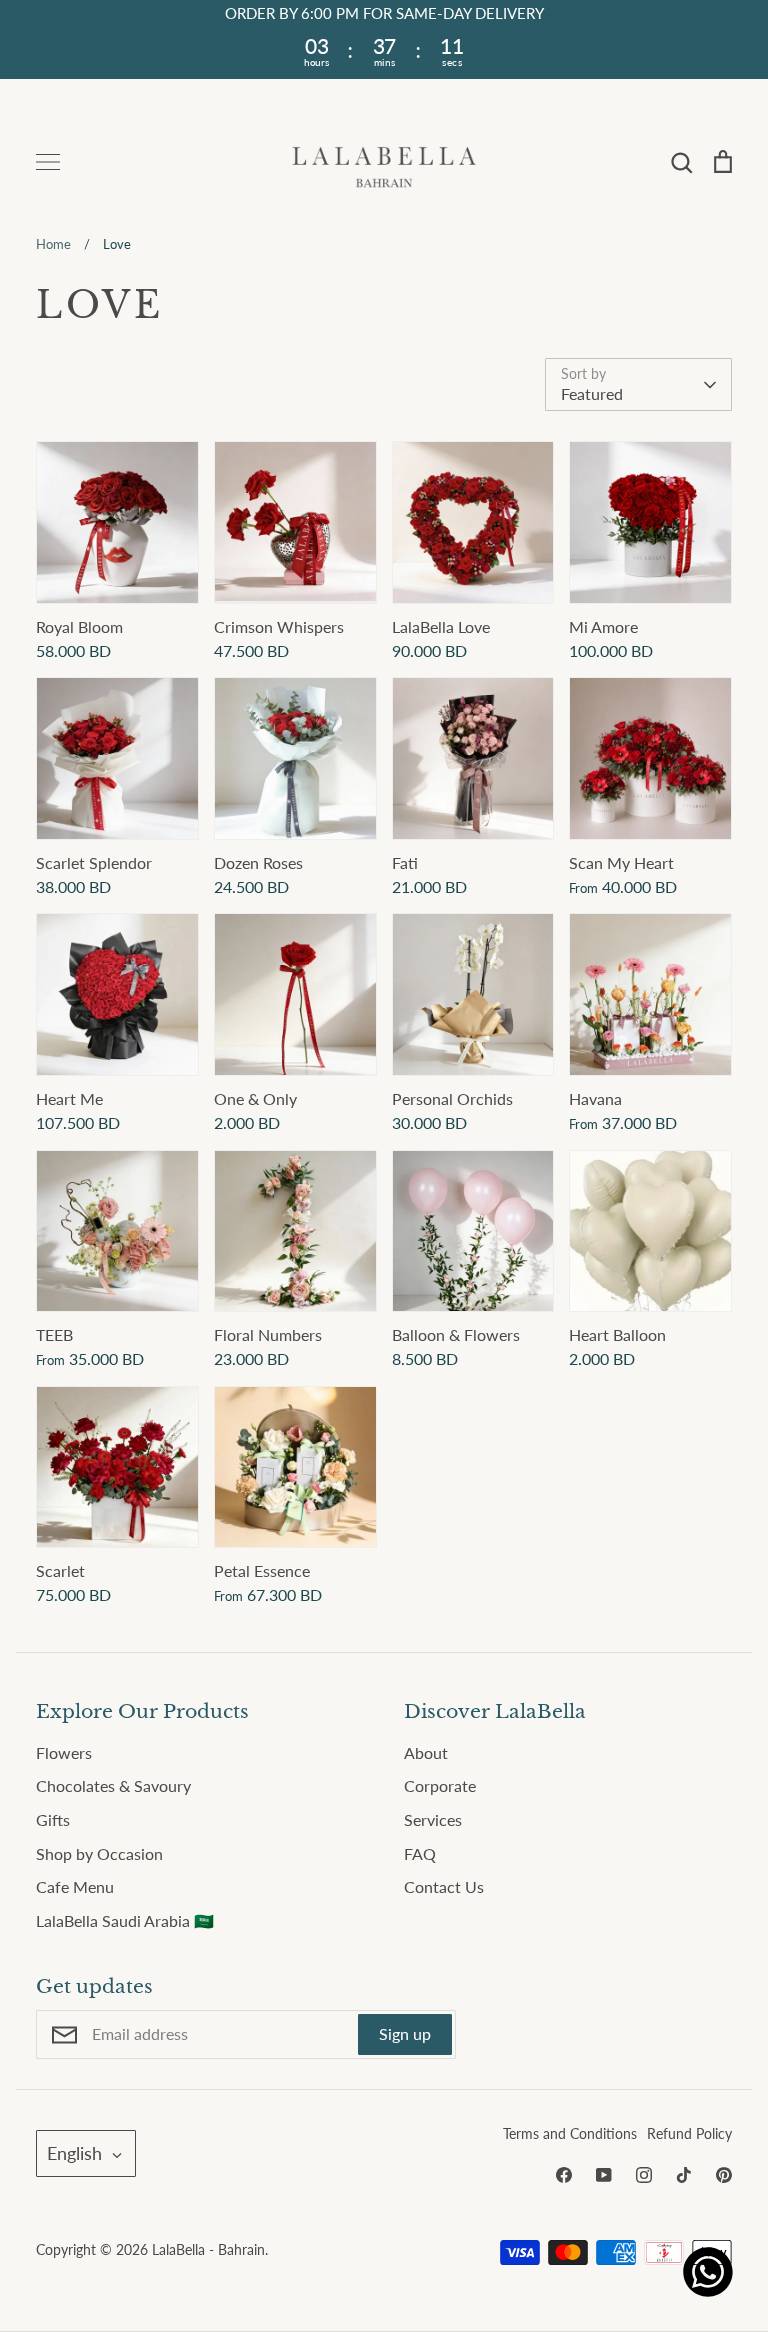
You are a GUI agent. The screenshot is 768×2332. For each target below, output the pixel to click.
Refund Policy (689, 2133)
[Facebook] (564, 2175)
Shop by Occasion (99, 1853)
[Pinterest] (724, 2175)
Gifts (53, 1819)
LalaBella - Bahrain (208, 2249)
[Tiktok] (684, 2175)
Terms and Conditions (570, 2133)
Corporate (440, 1785)
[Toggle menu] (48, 162)
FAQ (420, 1853)
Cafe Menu (75, 1886)
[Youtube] (604, 2175)
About (426, 1752)
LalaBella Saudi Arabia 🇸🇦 (125, 1920)
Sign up (405, 2033)
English (74, 2153)
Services (433, 1819)
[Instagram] (644, 2175)
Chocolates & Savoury (113, 1785)
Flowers (64, 1752)
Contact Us (444, 1886)
